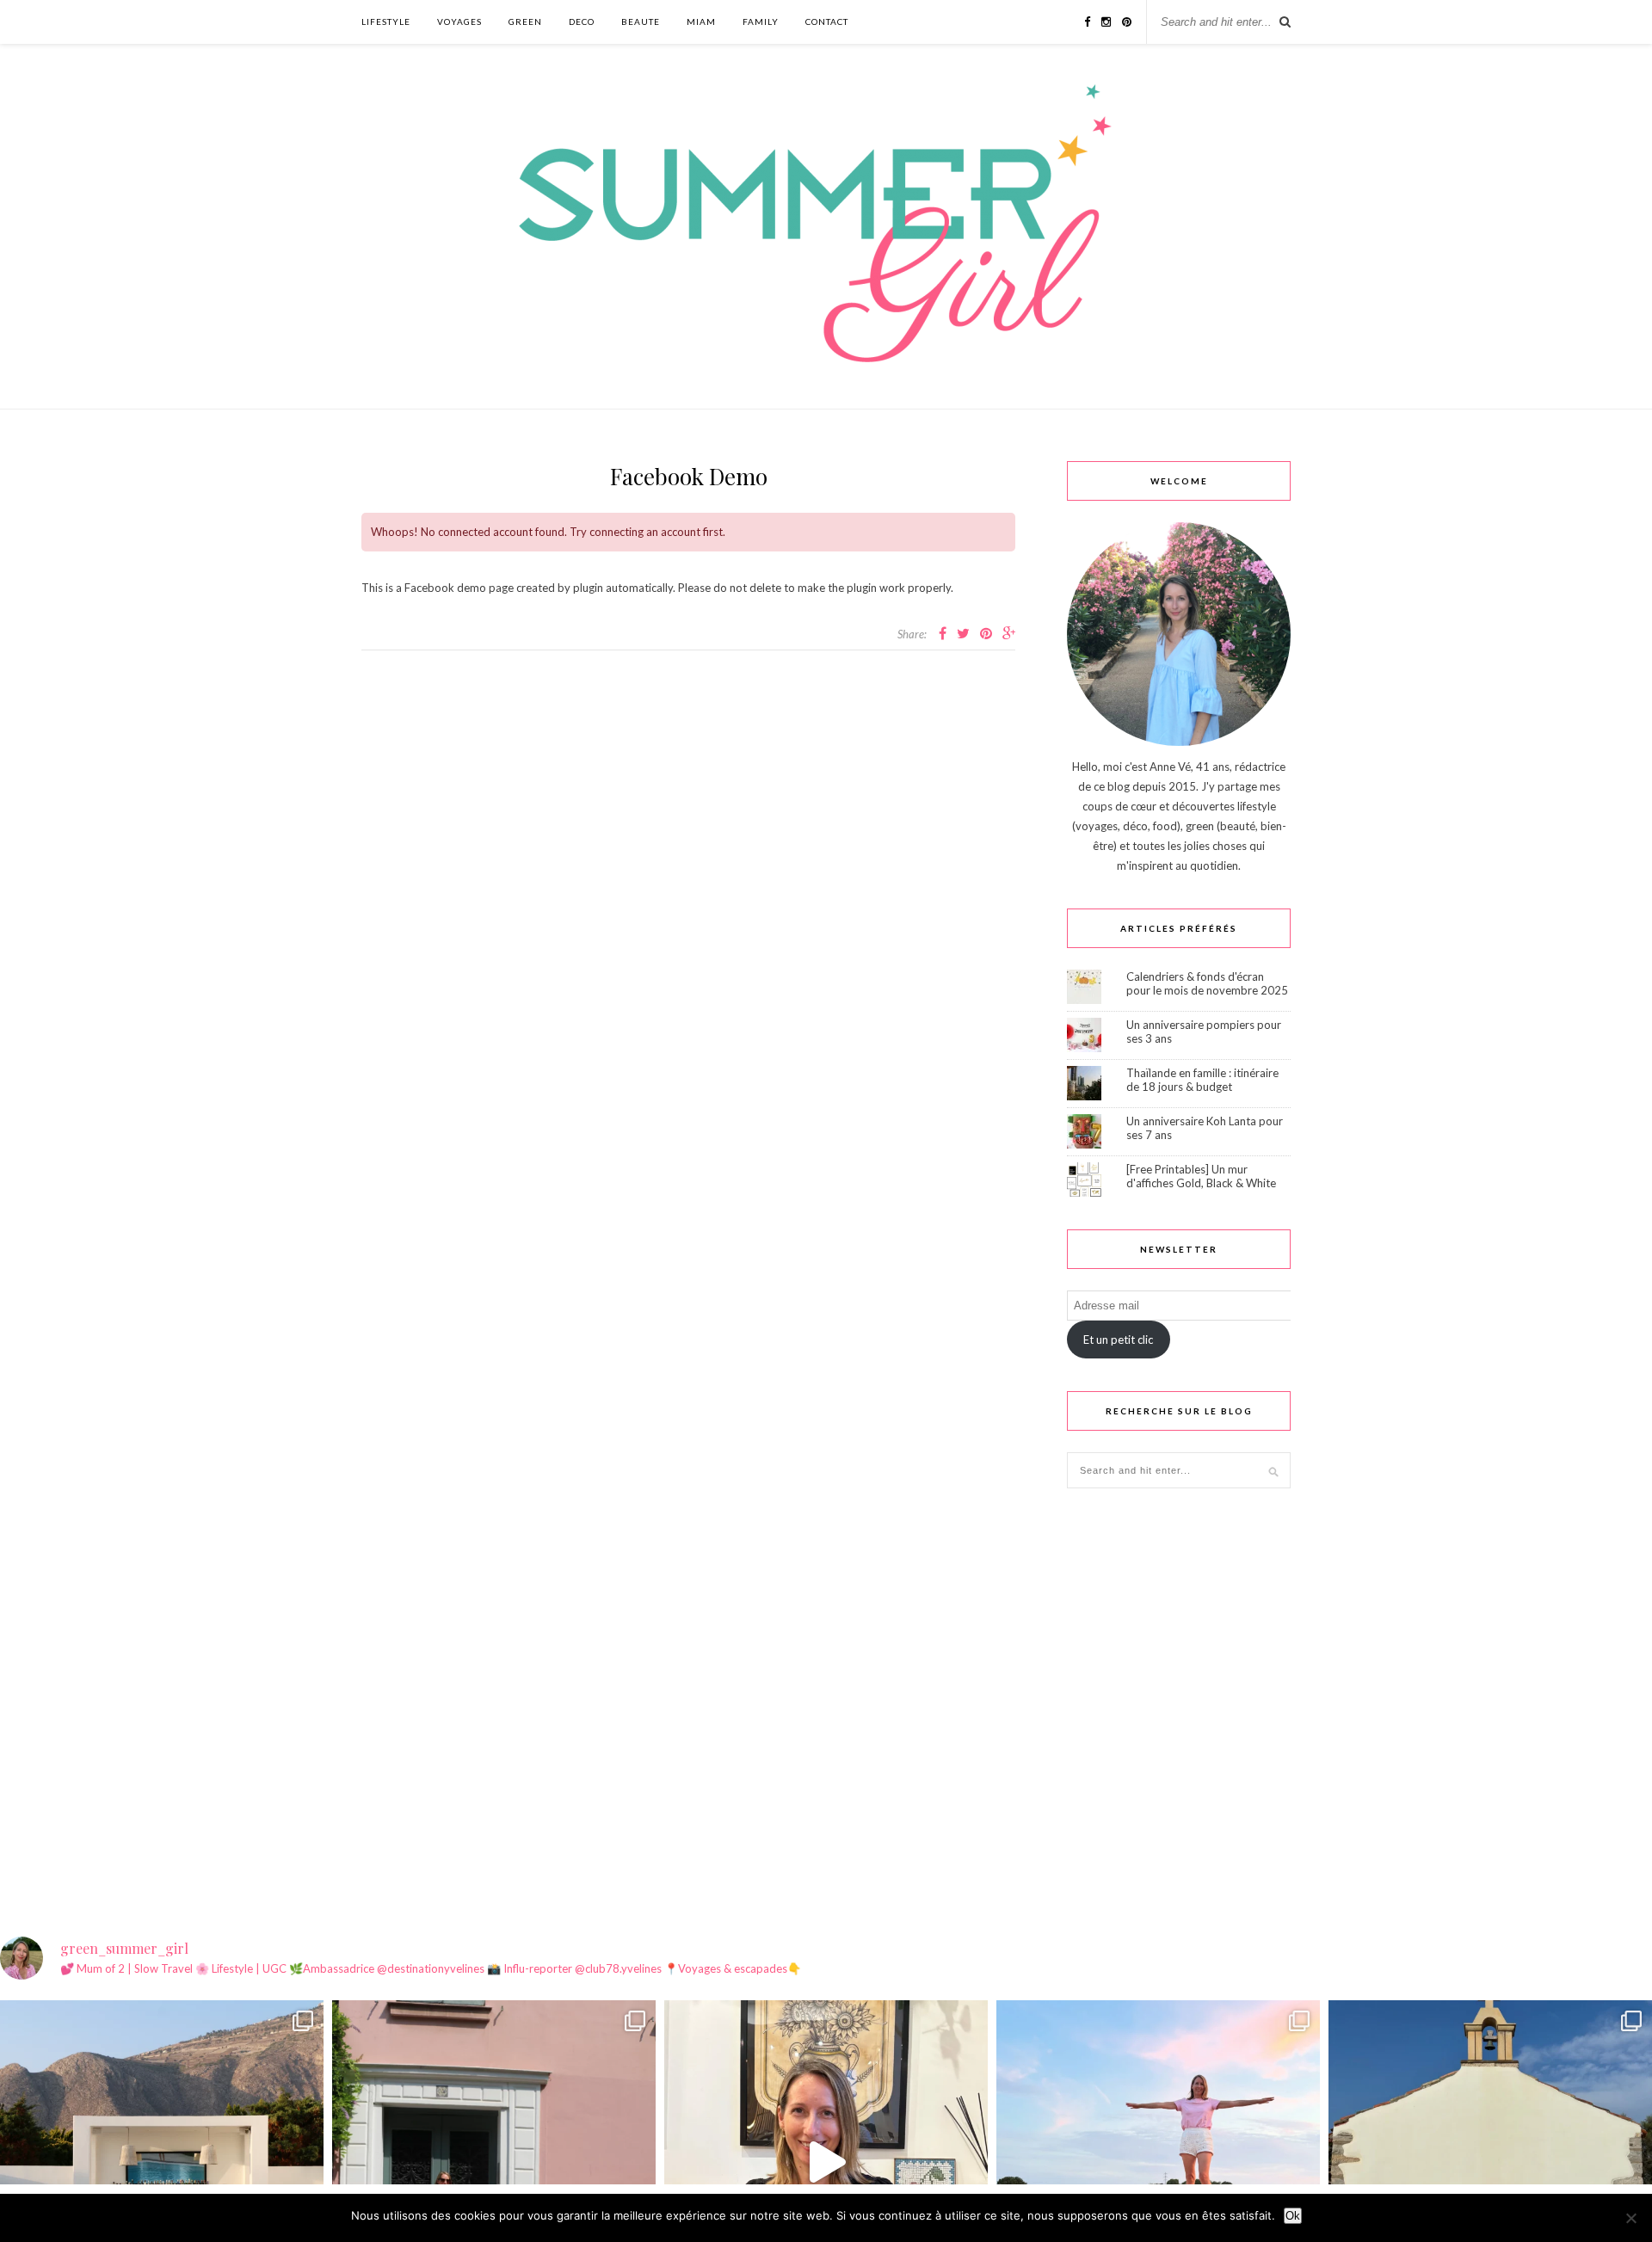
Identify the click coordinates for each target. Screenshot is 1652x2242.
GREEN (525, 22)
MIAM (701, 22)
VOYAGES (459, 22)
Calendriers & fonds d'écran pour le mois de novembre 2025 (1207, 983)
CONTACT (827, 22)
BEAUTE (641, 22)
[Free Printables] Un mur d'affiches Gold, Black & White (1201, 1176)
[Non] (1630, 2218)
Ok (1293, 2216)
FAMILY (761, 22)
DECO (582, 22)
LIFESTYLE (386, 22)
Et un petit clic (1118, 1340)
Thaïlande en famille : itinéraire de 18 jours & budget (1202, 1080)
